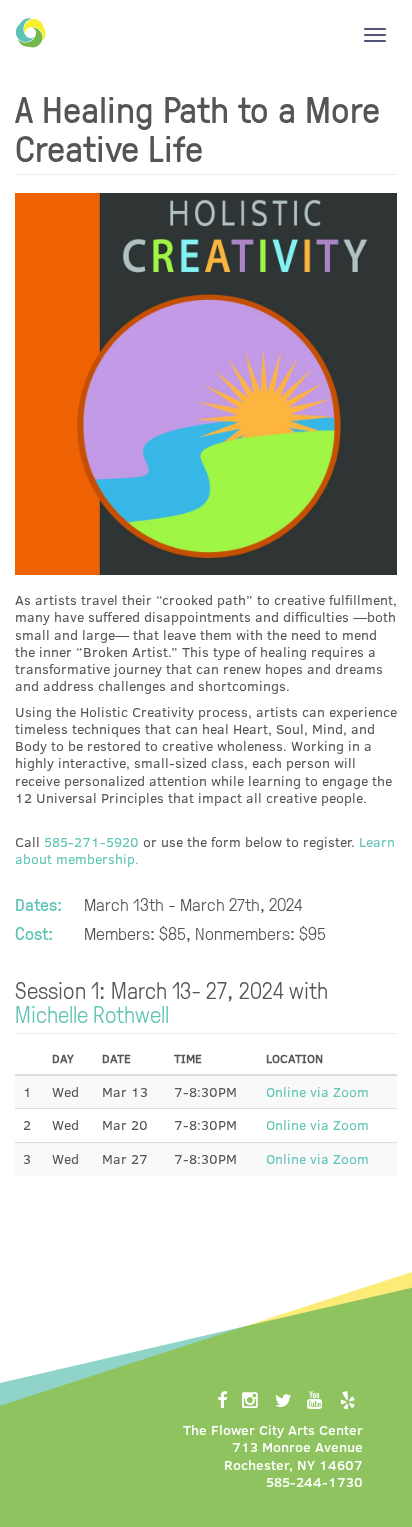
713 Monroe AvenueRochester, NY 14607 (293, 1455)
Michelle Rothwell (92, 1014)
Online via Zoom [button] (317, 1091)
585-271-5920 (91, 841)
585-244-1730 (314, 1481)
